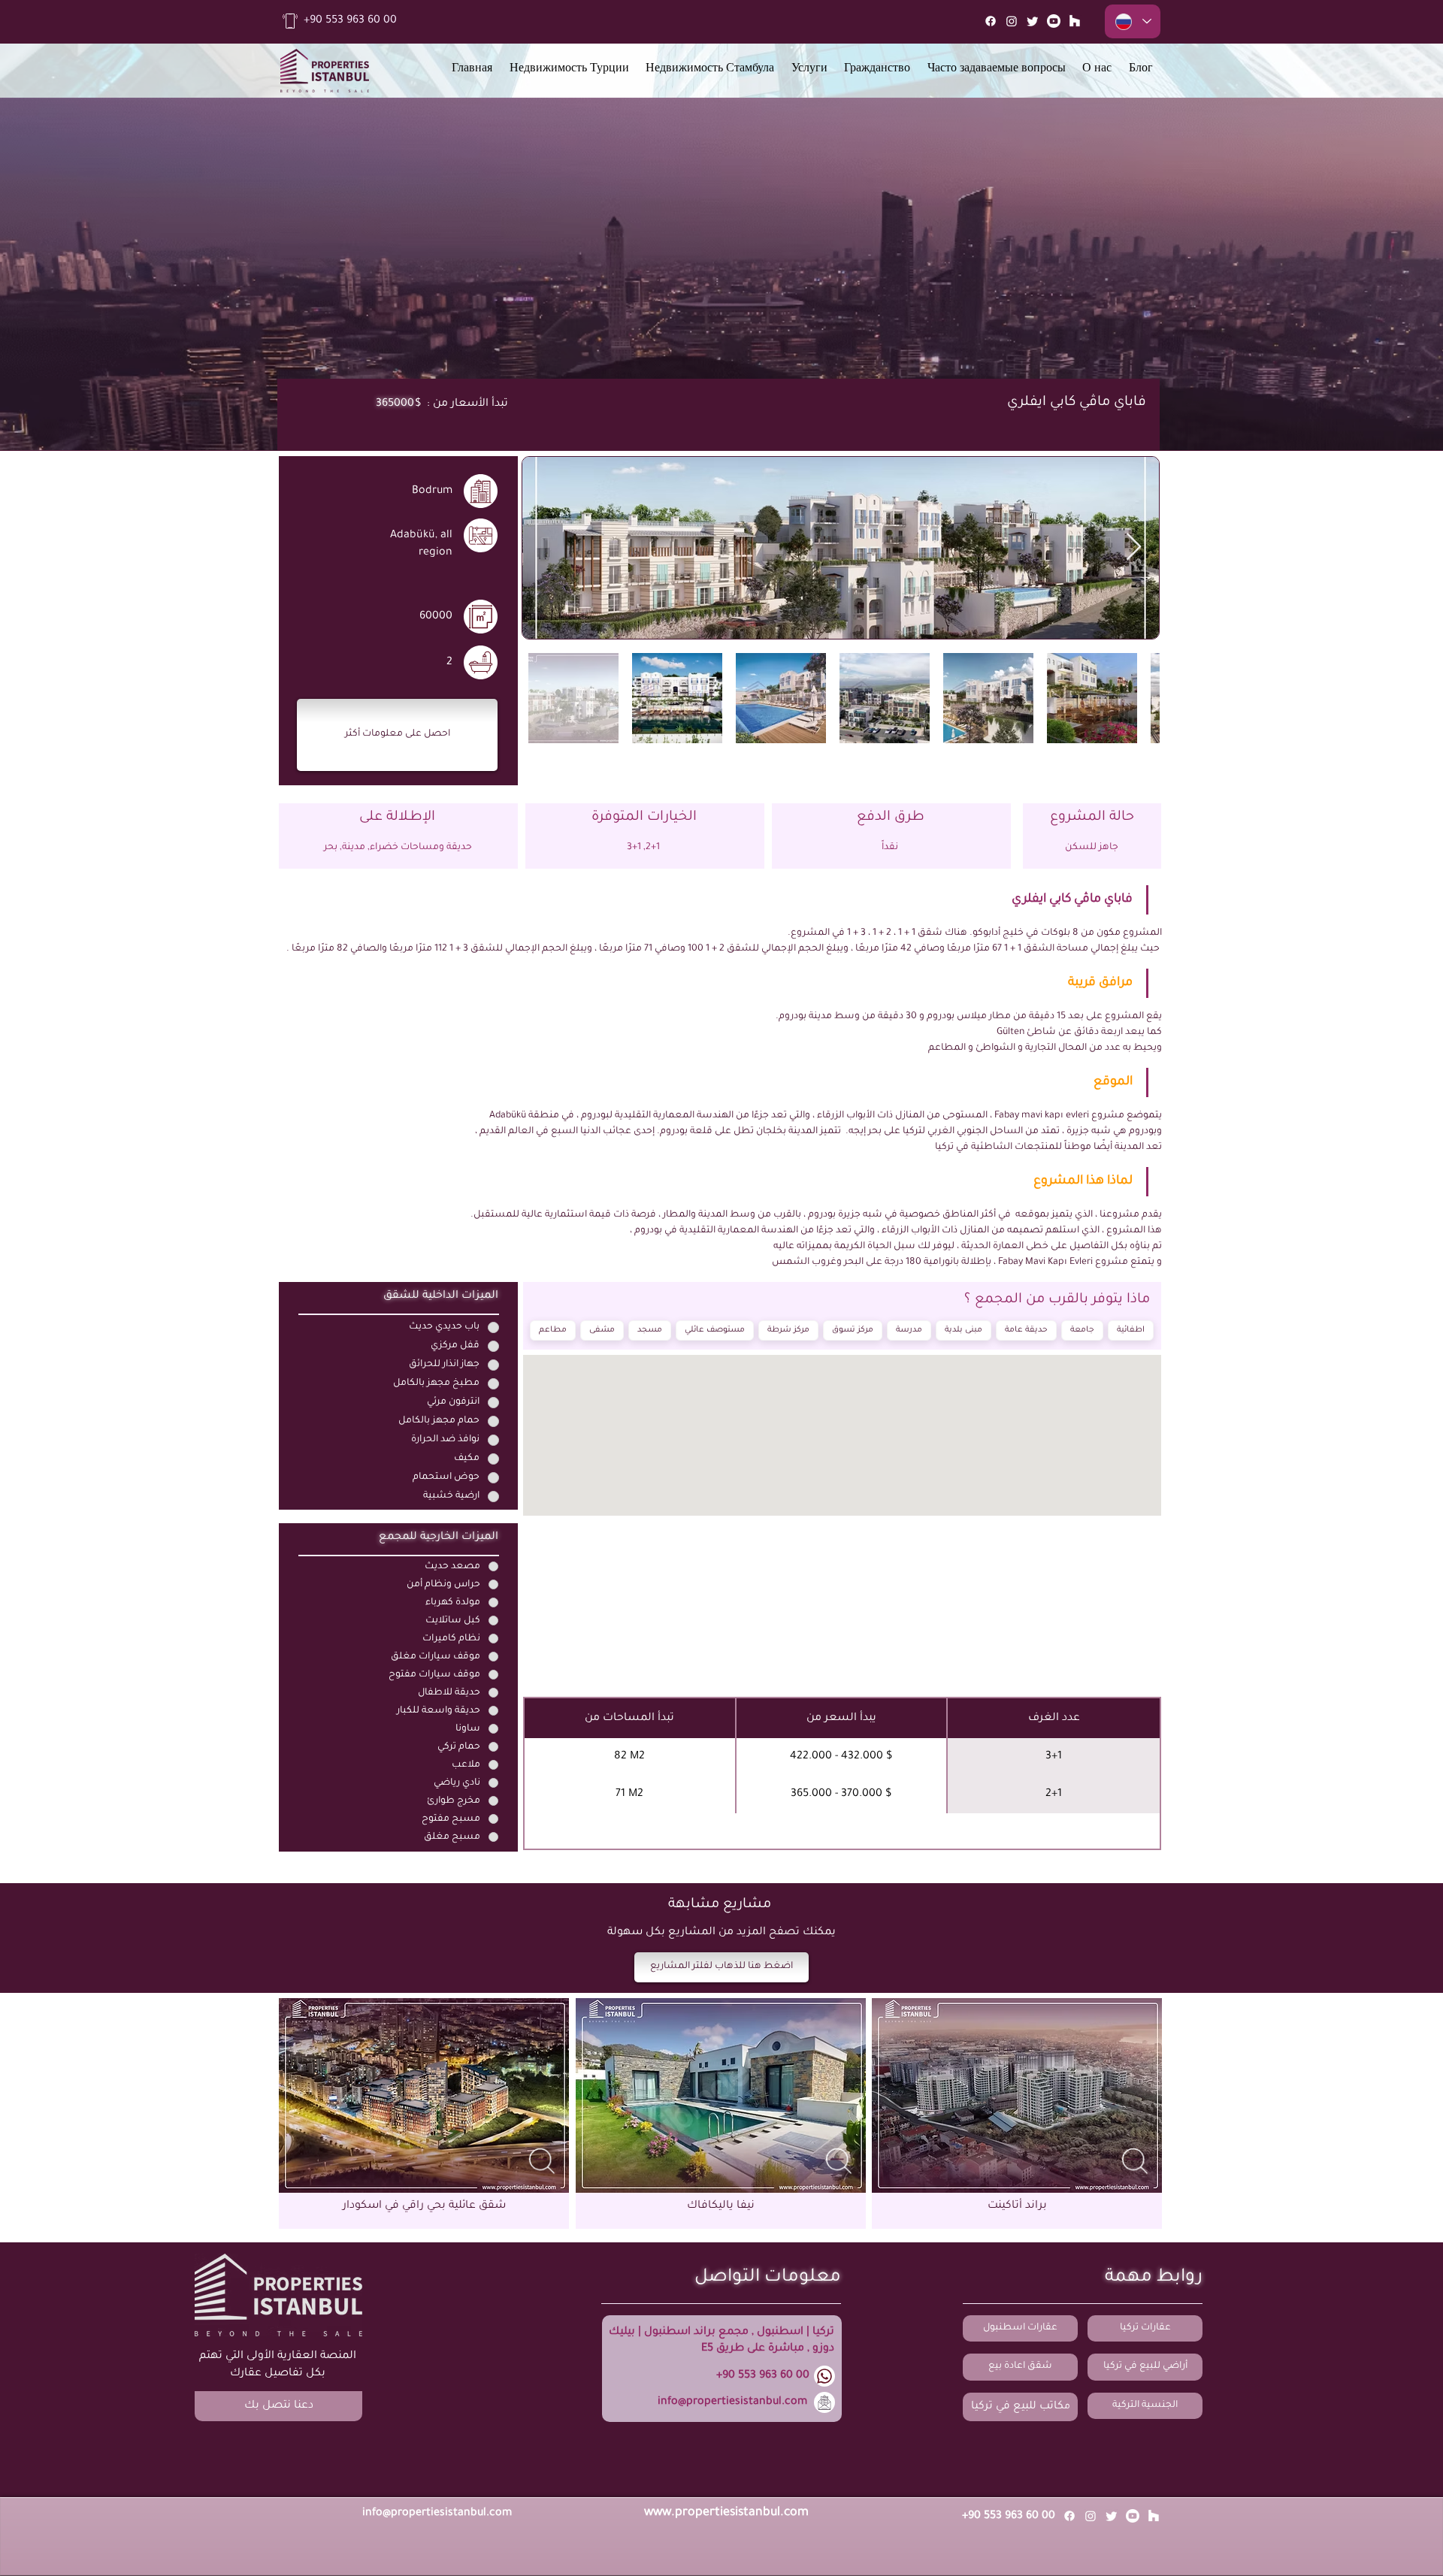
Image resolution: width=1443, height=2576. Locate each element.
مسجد (650, 1330)
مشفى (602, 1330)
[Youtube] (1054, 21)
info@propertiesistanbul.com (732, 2402)
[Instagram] (1012, 21)
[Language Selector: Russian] (1133, 21)
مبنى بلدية (964, 1330)
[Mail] (1075, 21)
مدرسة (909, 1330)
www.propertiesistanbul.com (726, 2513)
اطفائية (1131, 1330)
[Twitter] (1033, 21)
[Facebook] (991, 21)
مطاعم (553, 1330)
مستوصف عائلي (715, 1330)
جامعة (1082, 1330)
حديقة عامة (1026, 1330)
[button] (397, 735)
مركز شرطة (788, 1330)
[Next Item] (1134, 547)
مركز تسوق (853, 1330)
